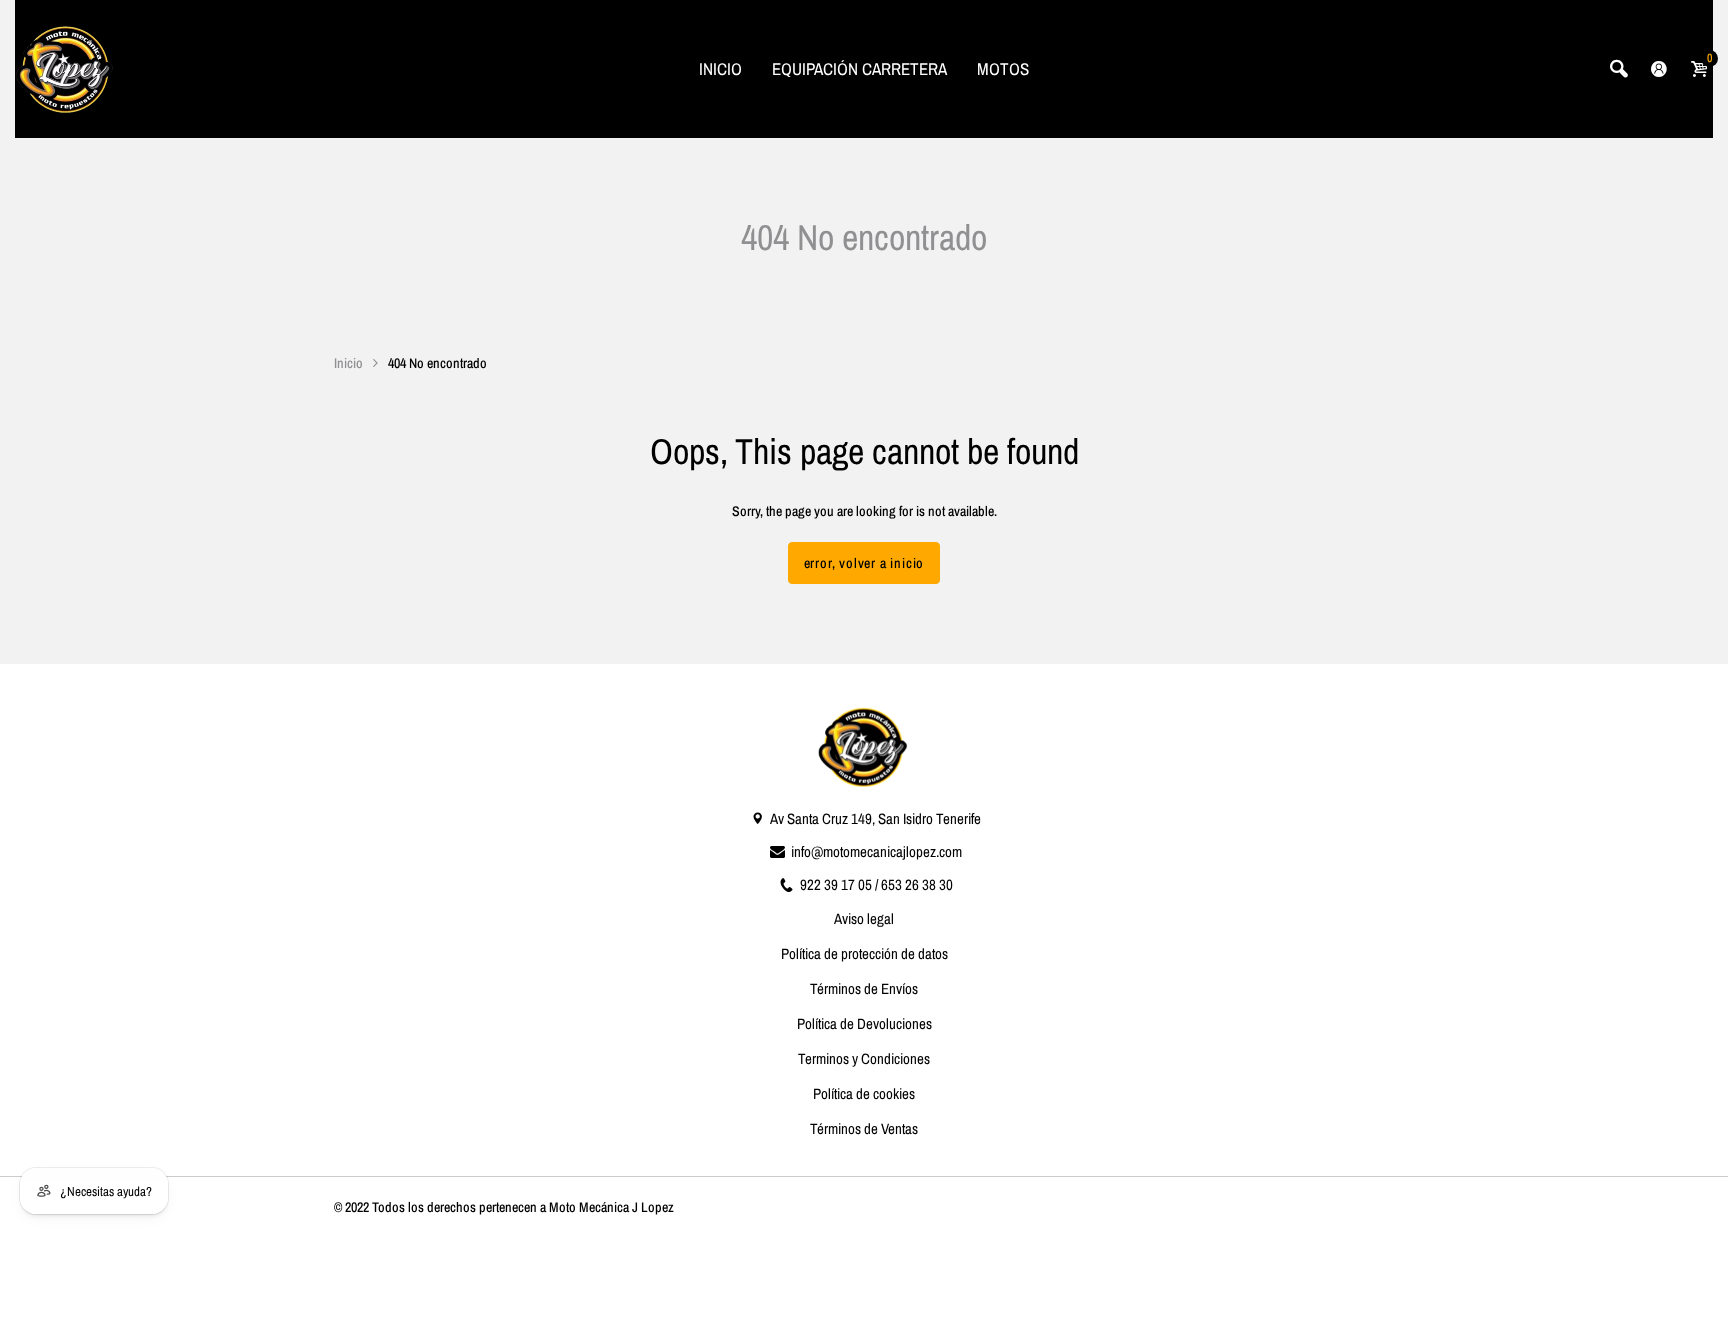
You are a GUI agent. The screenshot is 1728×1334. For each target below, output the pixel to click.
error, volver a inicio (864, 563)
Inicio (348, 363)
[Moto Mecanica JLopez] (65, 67)
